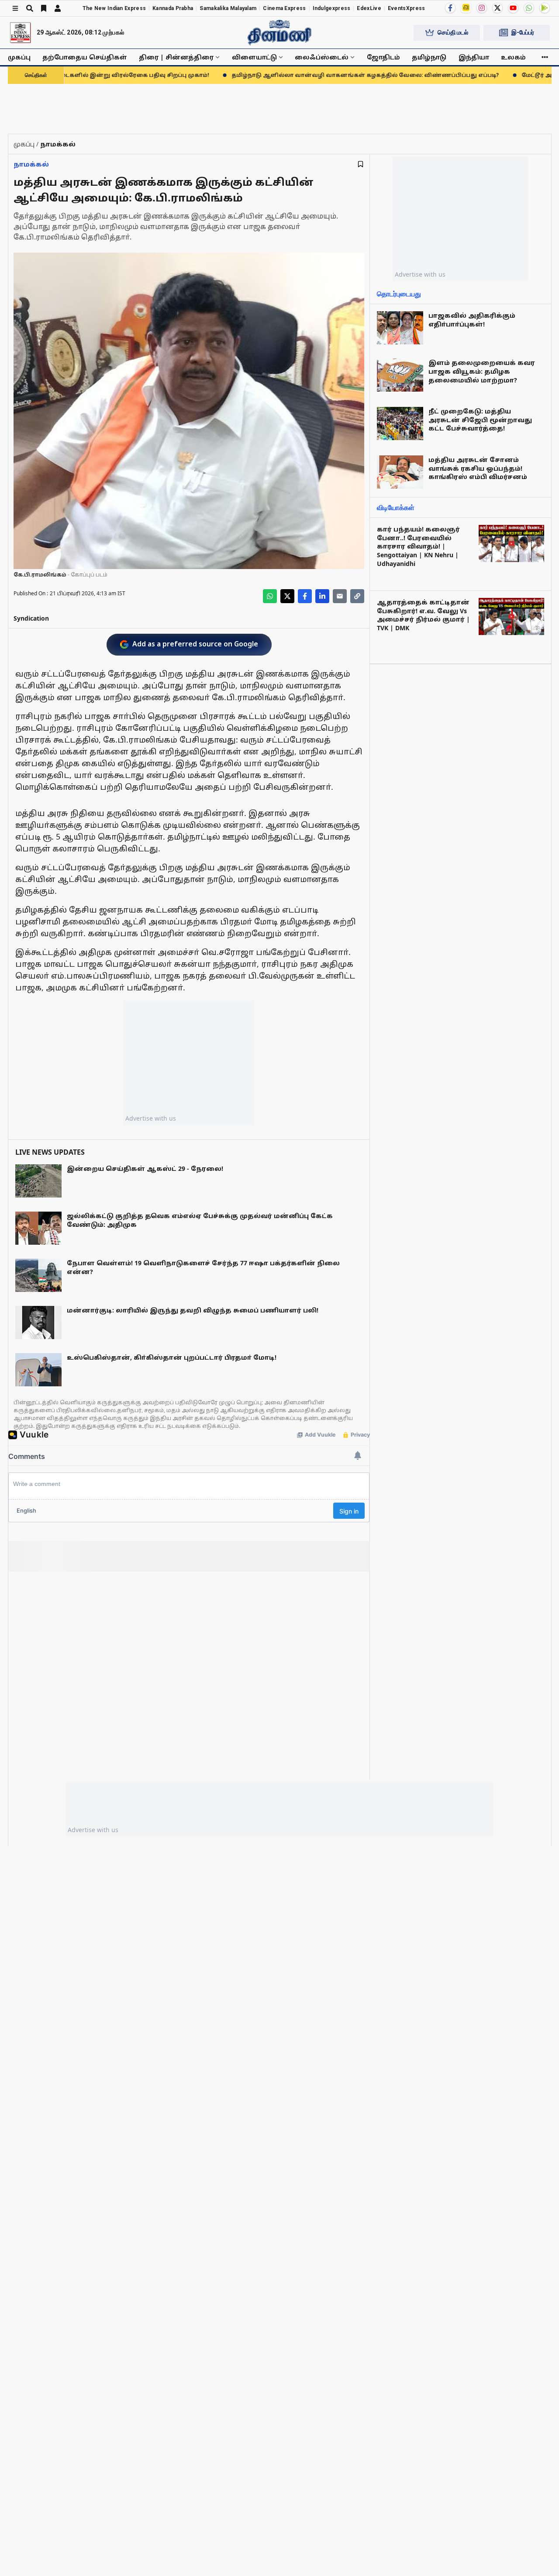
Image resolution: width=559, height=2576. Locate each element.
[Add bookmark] (361, 164)
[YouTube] (513, 8)
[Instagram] (482, 8)
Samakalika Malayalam (228, 8)
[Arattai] (466, 7)
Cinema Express (284, 8)
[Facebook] (450, 8)
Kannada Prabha (173, 8)
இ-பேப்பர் (523, 32)
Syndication (31, 618)
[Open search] (30, 8)
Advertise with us (151, 1118)
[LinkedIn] (322, 596)
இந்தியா (474, 57)
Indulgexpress (332, 8)
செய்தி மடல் (453, 32)
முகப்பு (19, 57)
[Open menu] (15, 8)
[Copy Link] (357, 596)
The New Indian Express (114, 8)
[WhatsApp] (529, 8)
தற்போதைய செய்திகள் (85, 57)
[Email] (340, 596)
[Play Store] (545, 8)
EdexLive (369, 8)
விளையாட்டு (254, 57)
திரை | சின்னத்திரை (176, 57)
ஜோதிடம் (383, 57)
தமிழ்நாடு (429, 57)
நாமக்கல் (31, 164)
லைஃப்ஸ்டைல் (322, 57)
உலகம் (513, 57)
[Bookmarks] (44, 8)
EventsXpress (407, 8)
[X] (497, 8)
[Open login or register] (58, 8)
